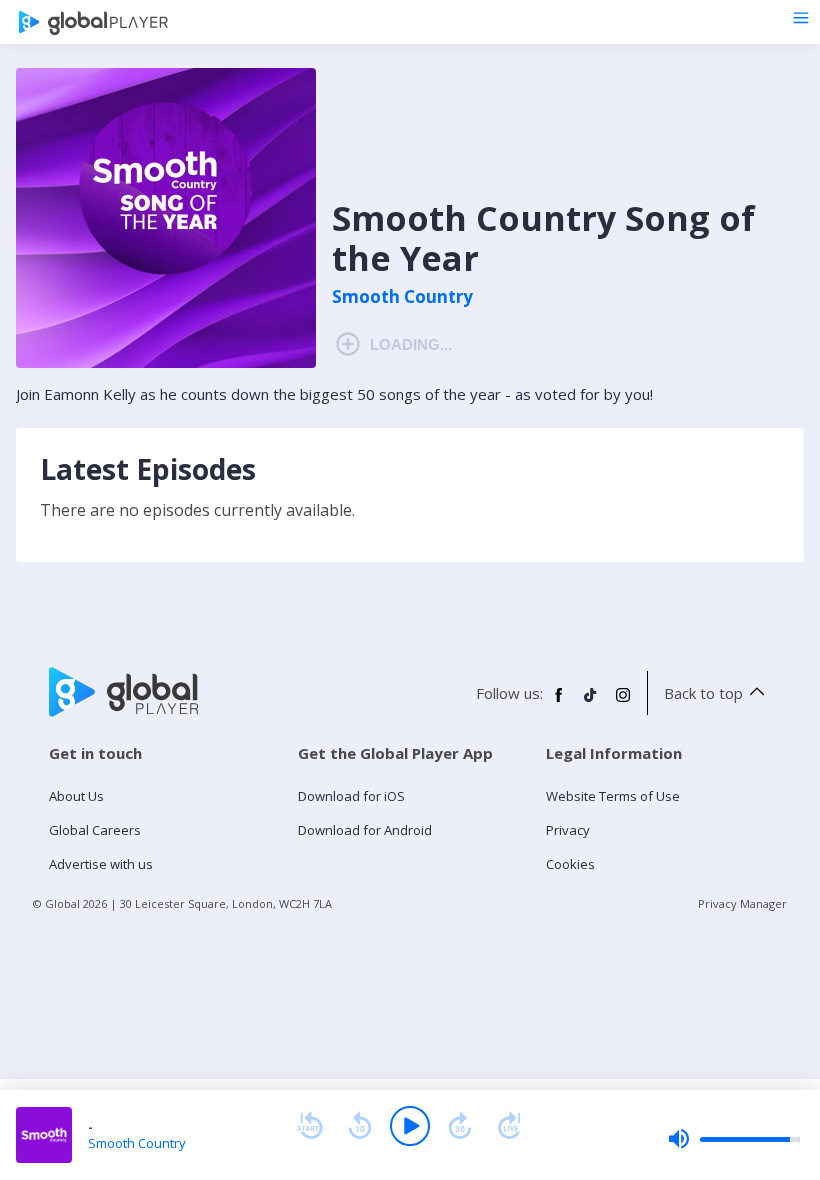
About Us (76, 796)
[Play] (410, 1126)
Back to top (703, 693)
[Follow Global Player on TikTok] (591, 703)
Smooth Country (402, 297)
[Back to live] (510, 1126)
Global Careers (95, 830)
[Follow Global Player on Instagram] (623, 703)
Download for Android (365, 830)
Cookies (570, 864)
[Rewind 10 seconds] (360, 1126)
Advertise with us (101, 864)
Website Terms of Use (613, 796)
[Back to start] (310, 1126)
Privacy (568, 830)
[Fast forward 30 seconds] (460, 1126)
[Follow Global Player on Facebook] (559, 703)
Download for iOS (351, 796)
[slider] (734, 1139)
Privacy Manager (742, 903)
